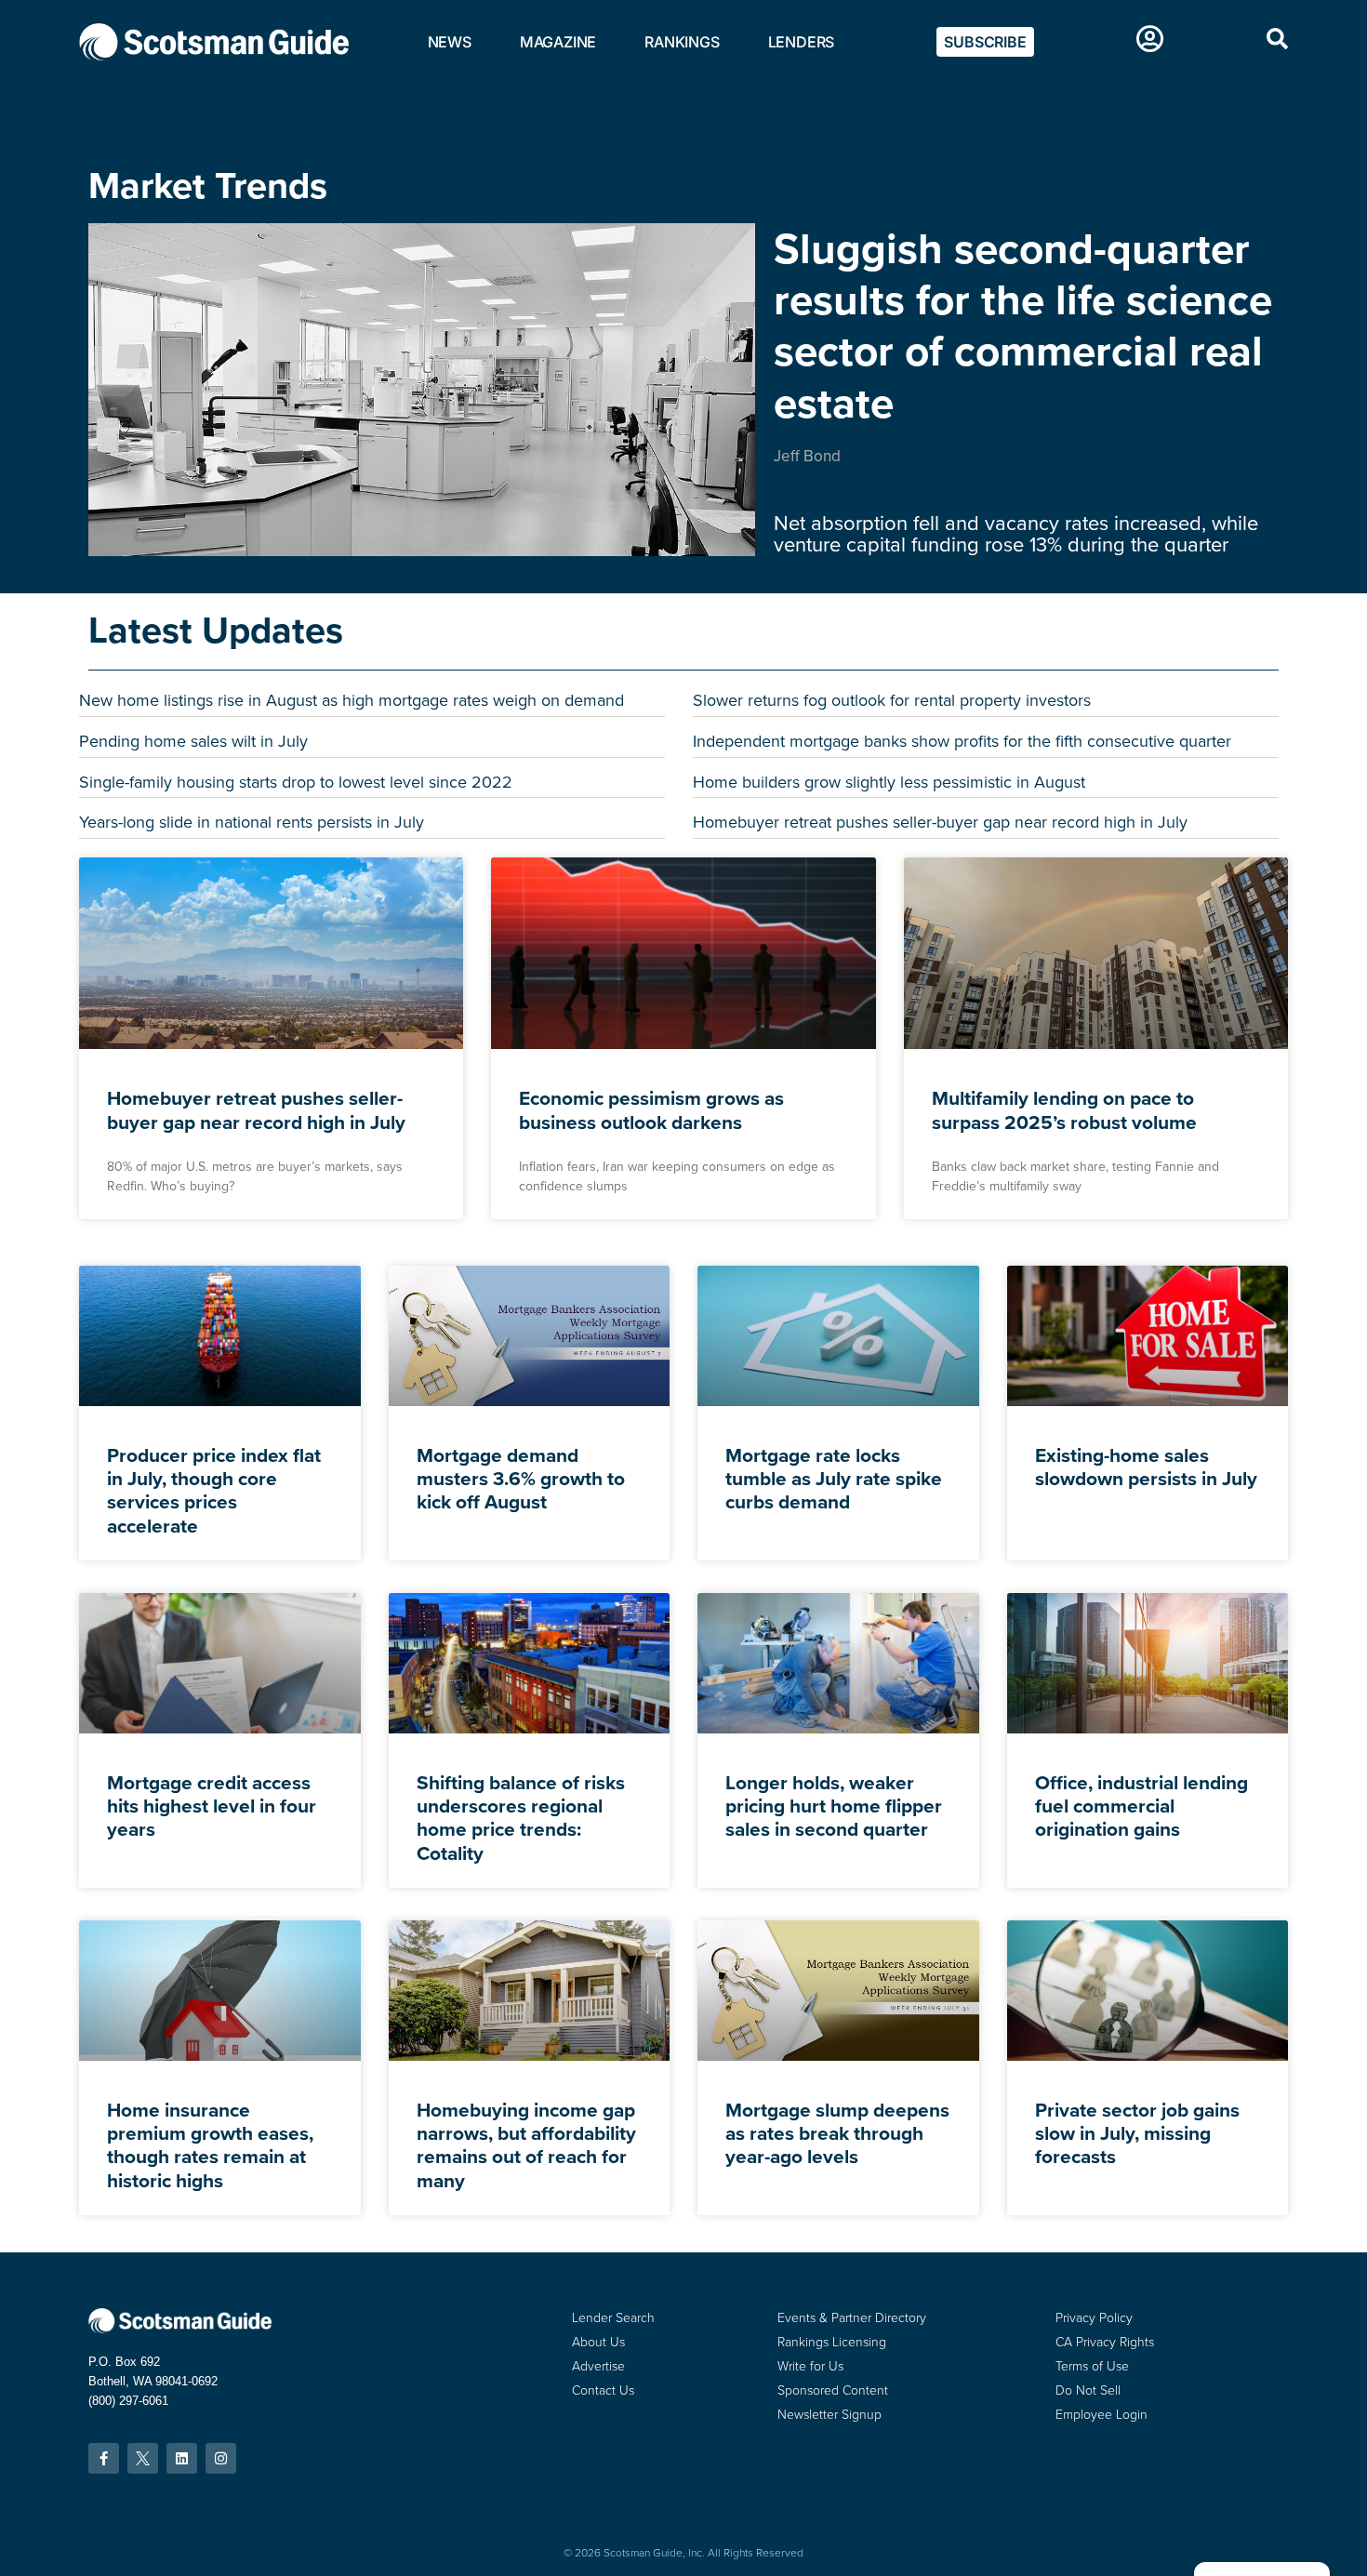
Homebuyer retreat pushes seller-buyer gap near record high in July (940, 822)
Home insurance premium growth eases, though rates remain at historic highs (210, 2145)
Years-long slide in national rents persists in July (252, 822)
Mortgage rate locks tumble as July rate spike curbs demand (834, 1478)
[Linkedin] (182, 2458)
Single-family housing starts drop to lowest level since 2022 (296, 782)
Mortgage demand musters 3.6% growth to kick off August (521, 1478)
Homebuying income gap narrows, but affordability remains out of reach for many (526, 2145)
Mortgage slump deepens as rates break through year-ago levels (837, 2133)
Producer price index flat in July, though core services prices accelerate (214, 1490)
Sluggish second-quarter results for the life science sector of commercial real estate (1023, 325)
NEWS (450, 42)
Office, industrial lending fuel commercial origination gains (1141, 1806)
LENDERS (802, 42)
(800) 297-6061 (128, 2401)
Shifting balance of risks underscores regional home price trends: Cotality (521, 1818)
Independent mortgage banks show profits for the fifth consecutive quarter (962, 741)
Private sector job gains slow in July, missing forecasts (1137, 2133)
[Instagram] (221, 2458)
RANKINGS (682, 42)
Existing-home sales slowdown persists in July (1146, 1467)
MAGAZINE (558, 42)
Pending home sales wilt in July (193, 741)
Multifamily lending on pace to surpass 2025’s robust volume (1064, 1109)
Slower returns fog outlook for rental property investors (892, 700)
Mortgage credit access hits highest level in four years (212, 1806)
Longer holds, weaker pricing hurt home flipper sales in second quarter (834, 1806)
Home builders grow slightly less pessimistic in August (889, 782)
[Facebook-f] (104, 2458)
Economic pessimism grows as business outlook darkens (651, 1109)
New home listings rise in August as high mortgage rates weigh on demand (352, 700)
